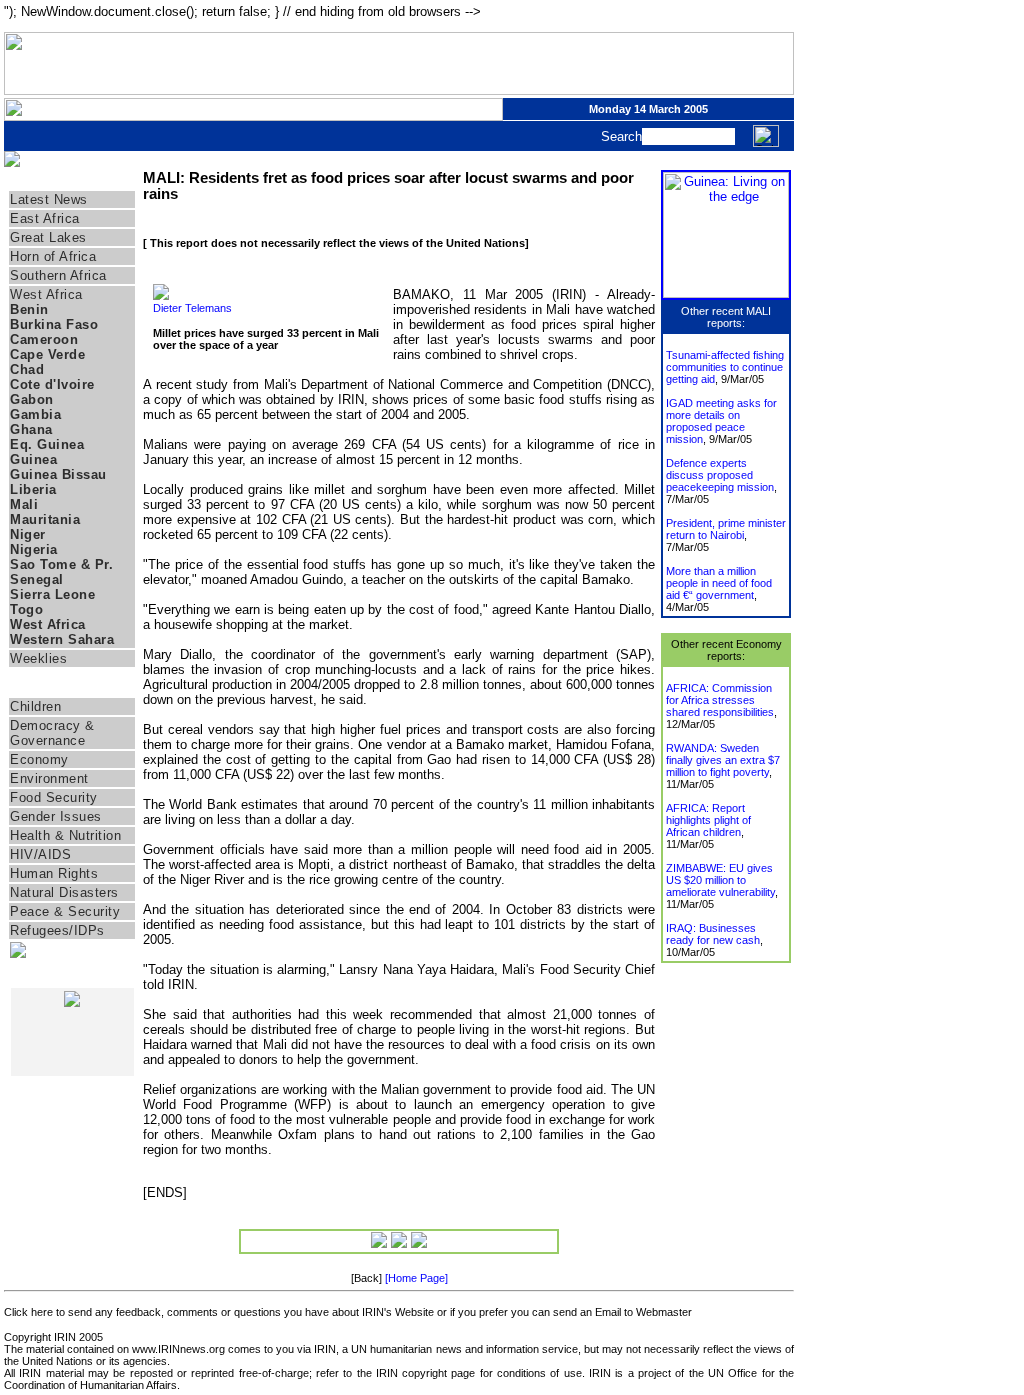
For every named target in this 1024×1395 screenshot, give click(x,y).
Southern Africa (58, 275)
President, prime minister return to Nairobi (726, 529)
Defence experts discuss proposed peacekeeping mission (720, 475)
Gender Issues (56, 816)
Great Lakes (48, 237)
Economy (39, 759)
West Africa (46, 294)
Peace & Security (65, 911)
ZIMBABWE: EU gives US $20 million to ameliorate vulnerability (720, 880)
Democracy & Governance (52, 733)
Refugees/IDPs (57, 930)
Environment (49, 778)
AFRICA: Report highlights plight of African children (708, 820)
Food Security (54, 797)
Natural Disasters (64, 892)
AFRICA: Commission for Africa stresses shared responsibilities (720, 700)
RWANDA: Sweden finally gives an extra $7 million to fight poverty (723, 760)
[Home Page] (416, 1278)
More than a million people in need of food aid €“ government (719, 583)
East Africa (45, 218)
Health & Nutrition (65, 835)
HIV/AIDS (40, 854)
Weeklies (38, 658)
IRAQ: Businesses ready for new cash (713, 934)
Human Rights (54, 873)
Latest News (49, 199)
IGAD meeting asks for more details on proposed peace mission (721, 421)
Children (35, 706)
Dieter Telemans (192, 308)
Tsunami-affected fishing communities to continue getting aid (725, 367)
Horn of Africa (53, 256)
